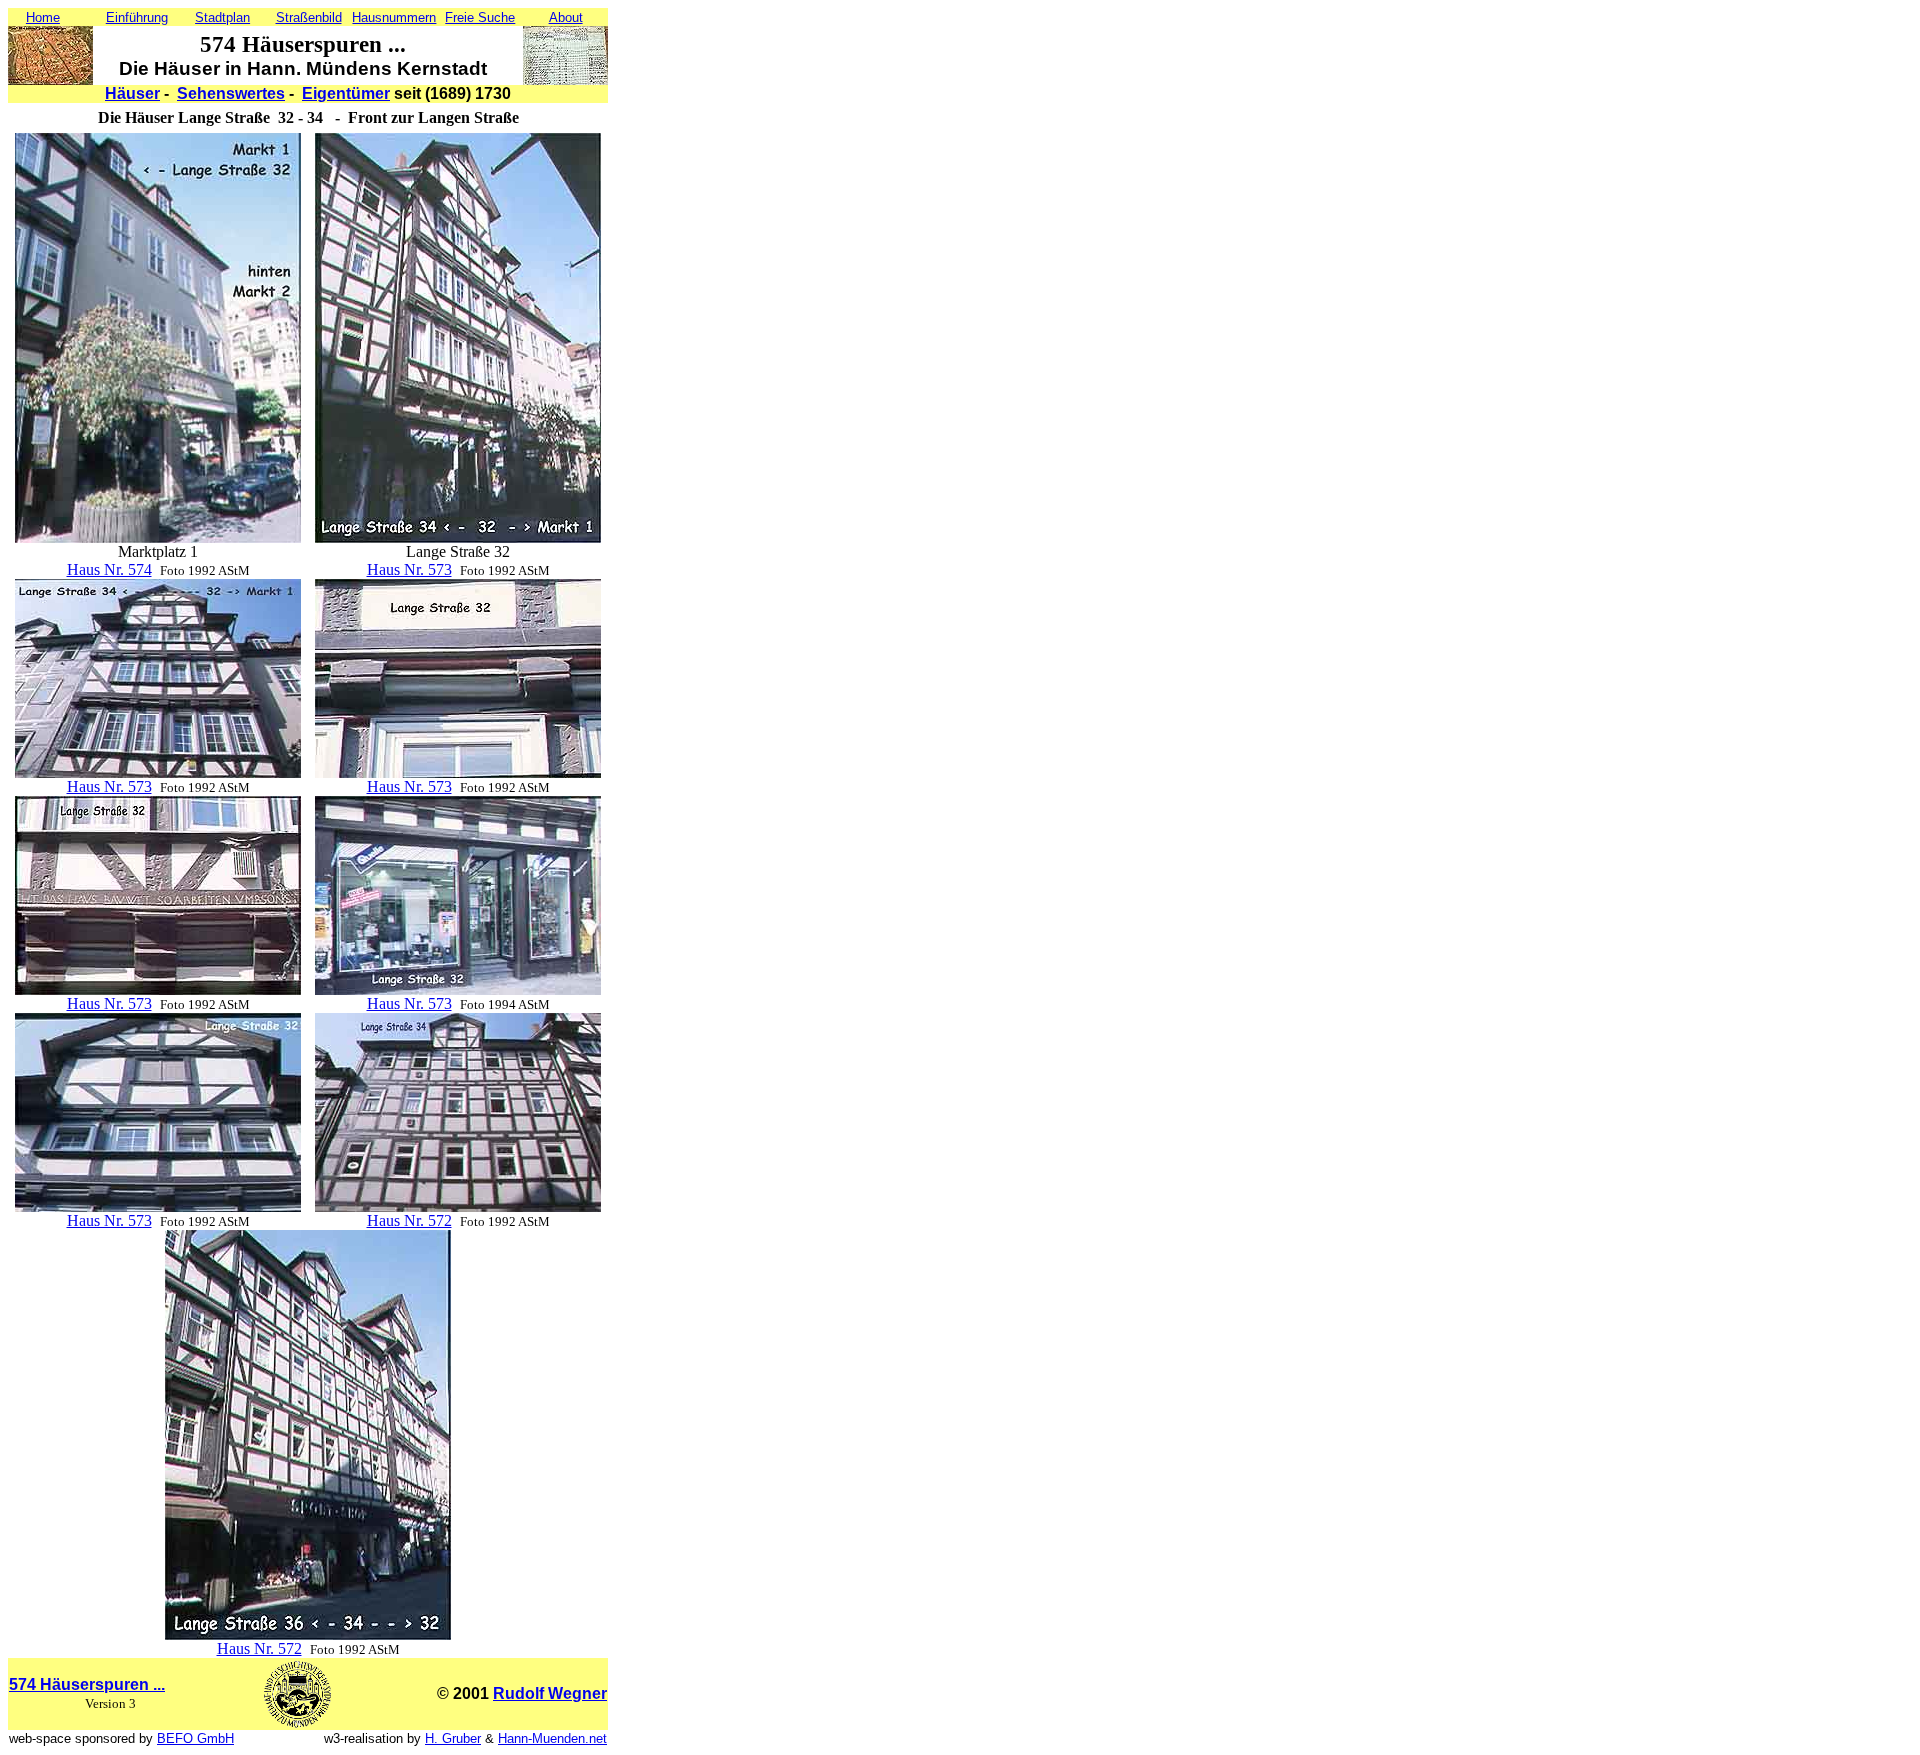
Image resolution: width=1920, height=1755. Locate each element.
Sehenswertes (231, 93)
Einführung (137, 17)
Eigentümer (346, 93)
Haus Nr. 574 (109, 569)
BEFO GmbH (195, 1738)
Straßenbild (309, 17)
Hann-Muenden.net (552, 1738)
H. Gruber (453, 1738)
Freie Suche (480, 17)
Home (43, 17)
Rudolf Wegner (550, 1693)
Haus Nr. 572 (409, 1220)
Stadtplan (222, 17)
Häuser (132, 93)
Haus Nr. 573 (409, 569)
